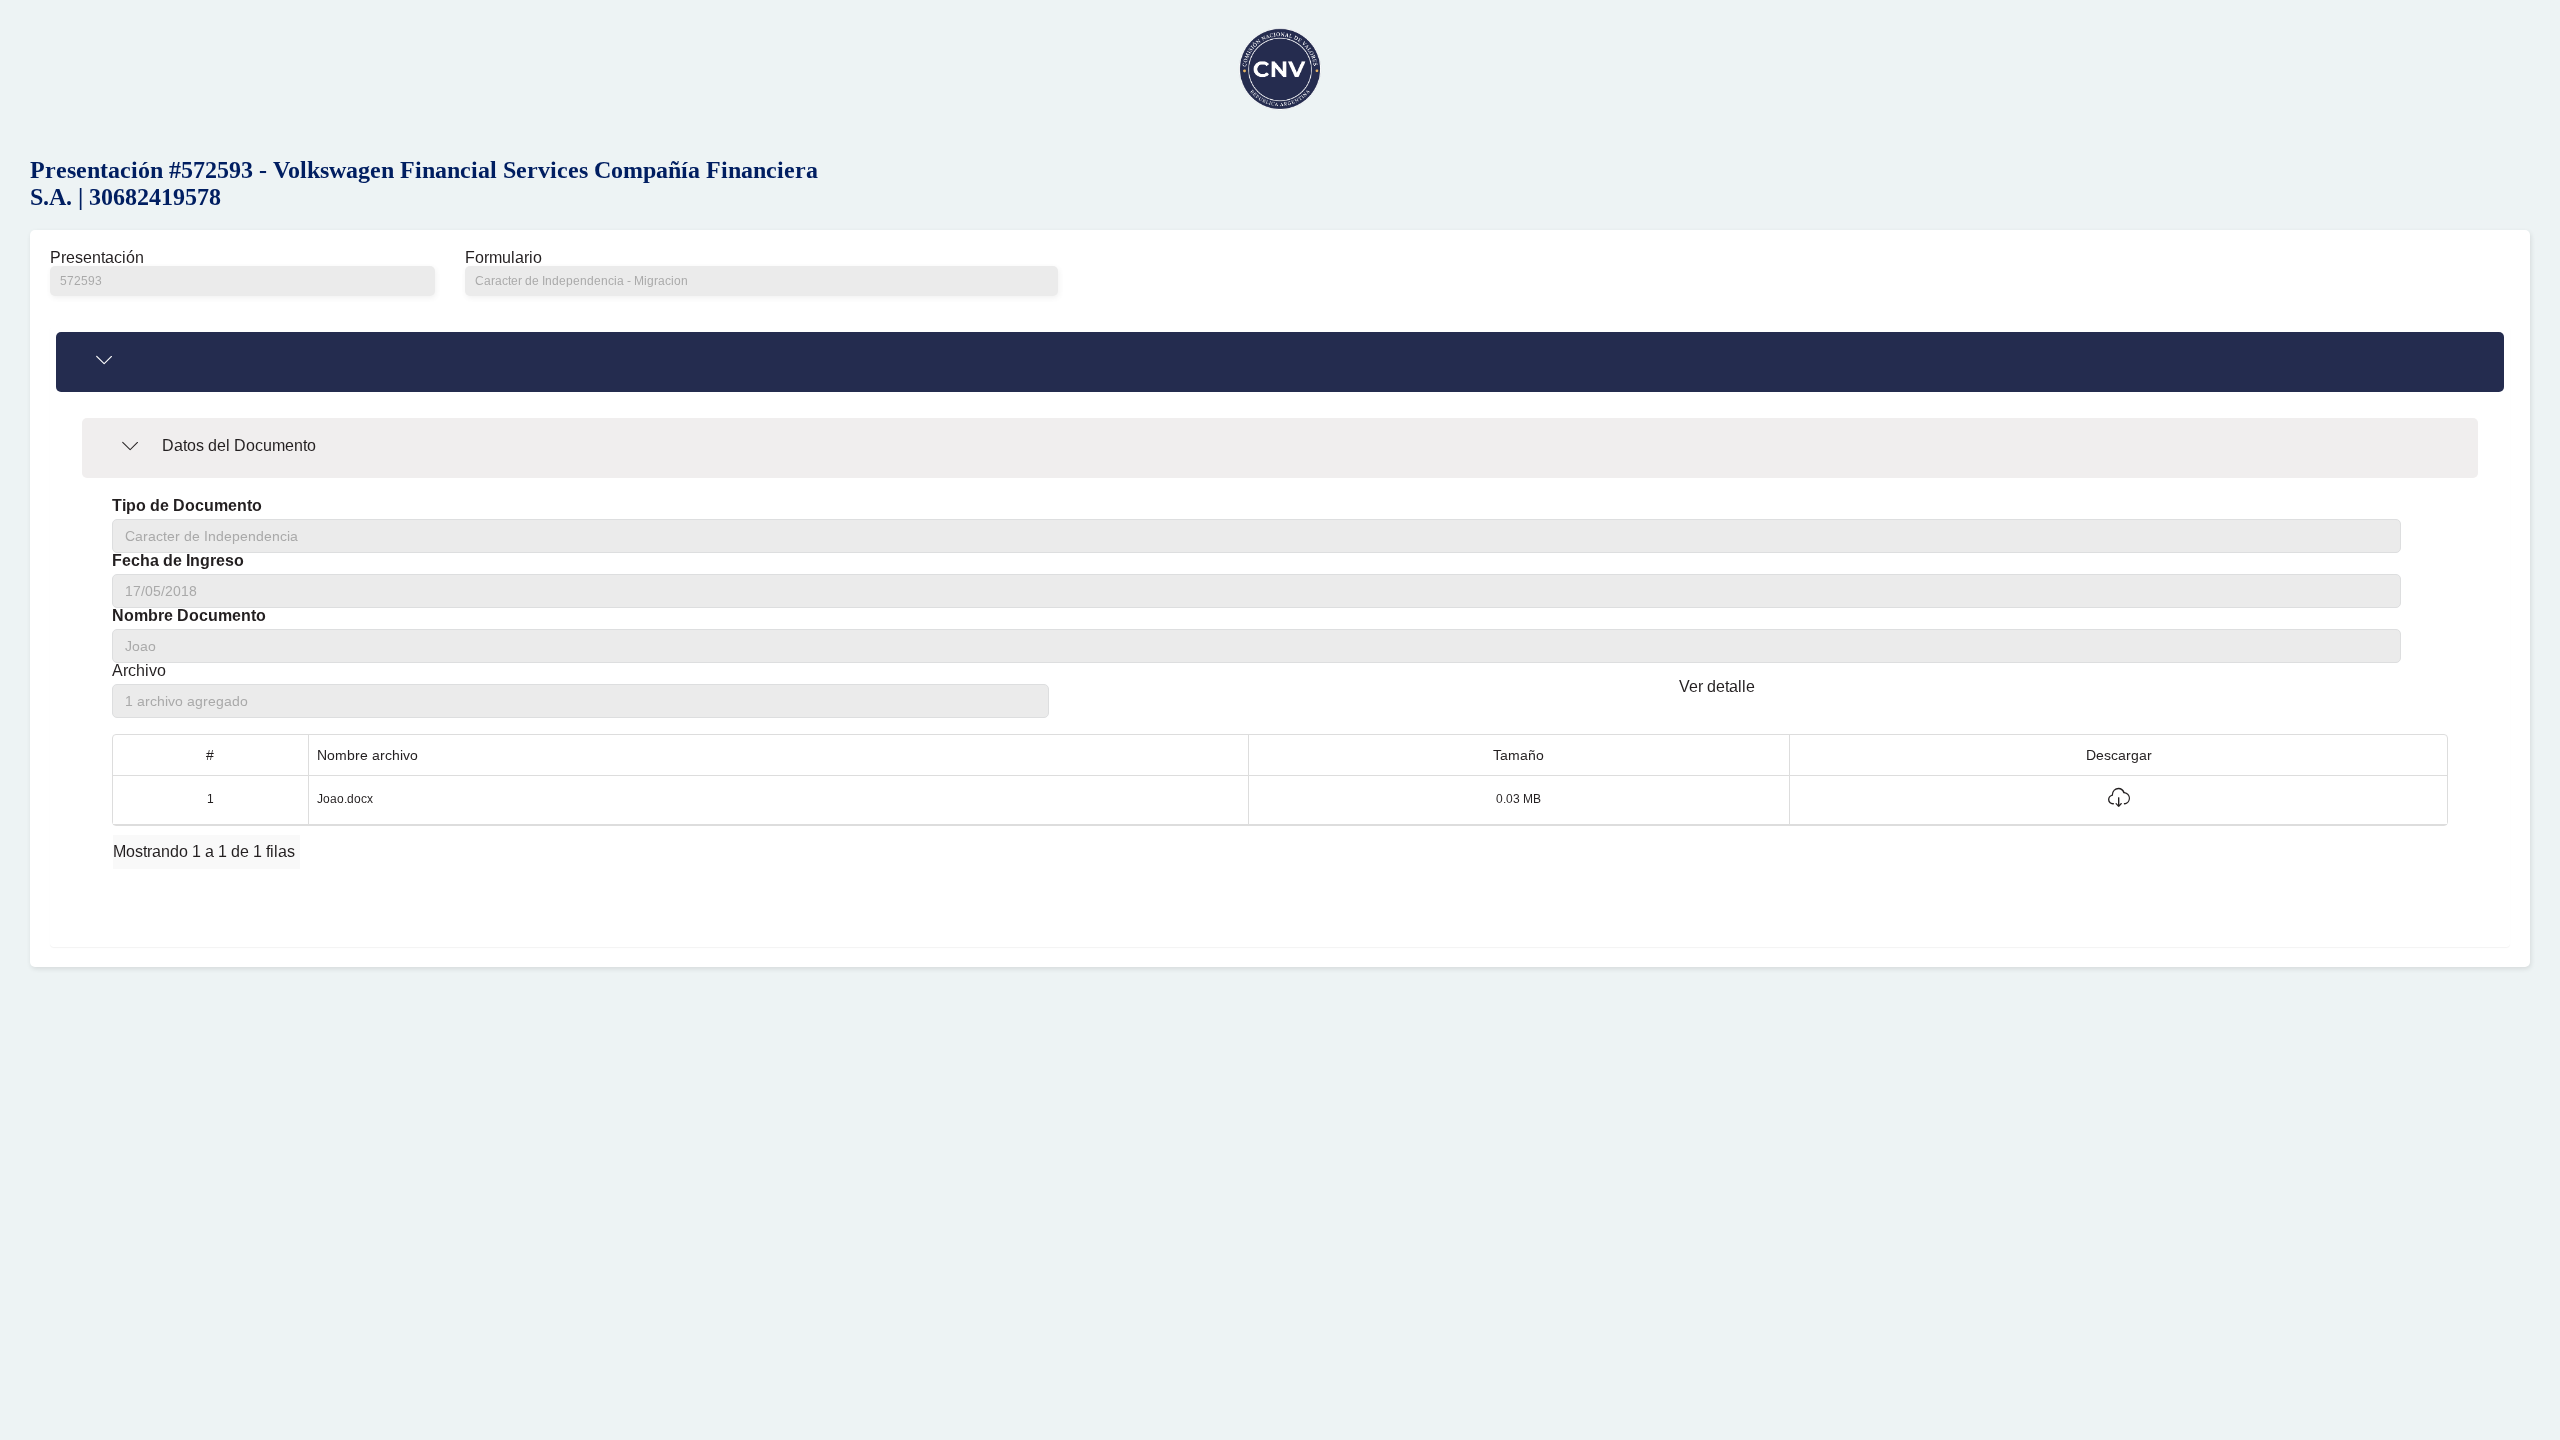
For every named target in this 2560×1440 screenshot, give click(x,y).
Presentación (97, 258)
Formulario (503, 258)
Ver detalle (1717, 686)
